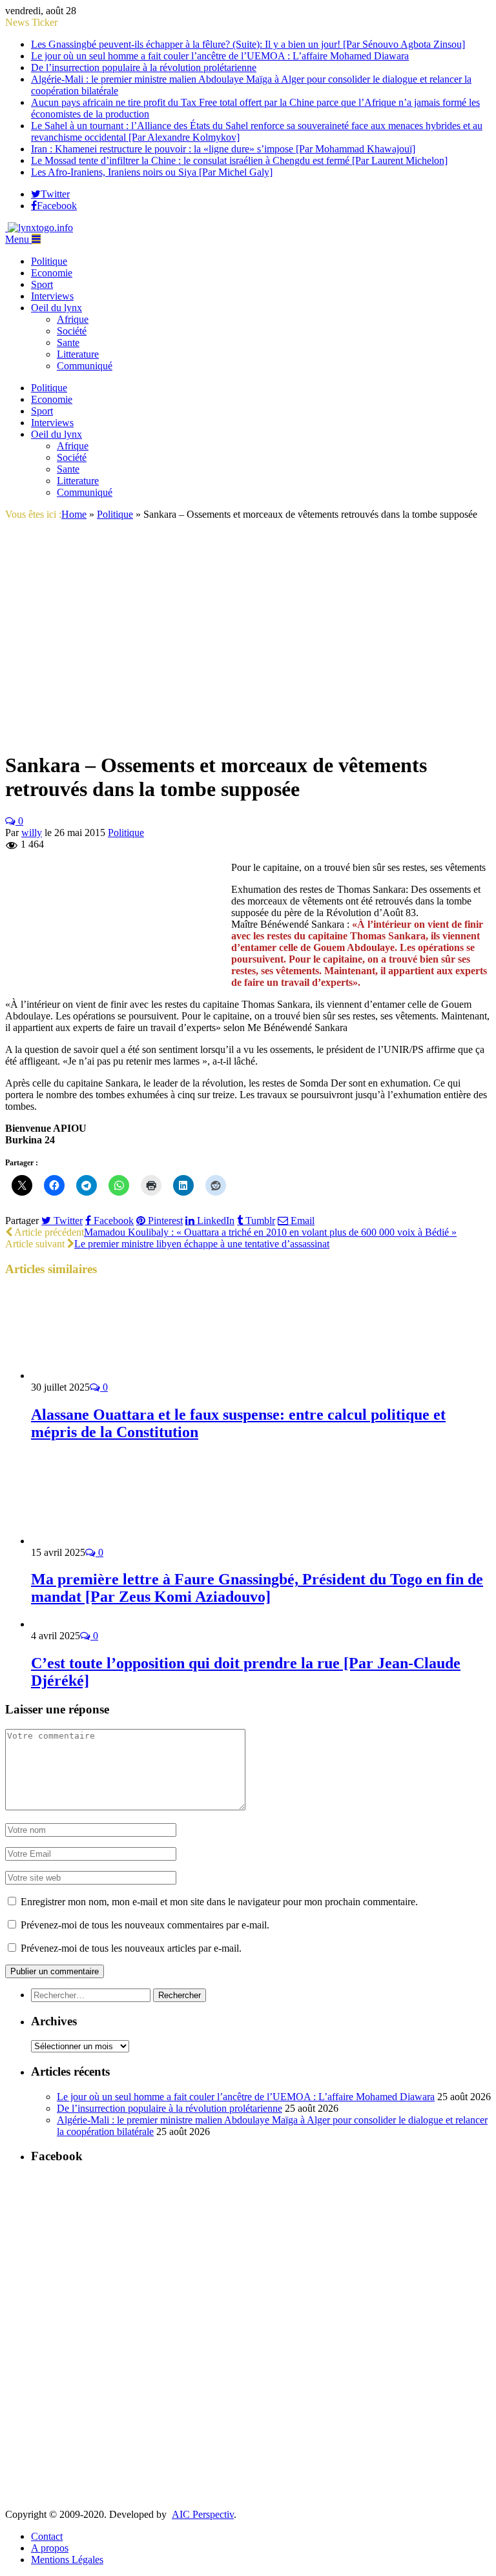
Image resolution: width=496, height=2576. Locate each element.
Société (72, 331)
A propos (50, 2548)
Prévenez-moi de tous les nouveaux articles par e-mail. (131, 1948)
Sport (42, 284)
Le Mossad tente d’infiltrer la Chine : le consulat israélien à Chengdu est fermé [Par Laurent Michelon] (239, 160)
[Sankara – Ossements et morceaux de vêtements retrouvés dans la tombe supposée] (229, 734)
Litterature (78, 354)
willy (32, 833)
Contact (47, 2536)
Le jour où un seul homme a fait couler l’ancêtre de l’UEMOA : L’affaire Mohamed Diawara (220, 56)
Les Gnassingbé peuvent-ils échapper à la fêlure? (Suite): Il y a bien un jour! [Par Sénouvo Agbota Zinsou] (248, 44)
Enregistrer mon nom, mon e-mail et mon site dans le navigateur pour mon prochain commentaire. (219, 1902)
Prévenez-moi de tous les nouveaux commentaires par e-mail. (145, 1925)
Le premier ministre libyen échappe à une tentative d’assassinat (202, 1244)
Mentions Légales (67, 2560)
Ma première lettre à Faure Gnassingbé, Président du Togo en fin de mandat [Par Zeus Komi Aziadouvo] (257, 1588)
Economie (52, 273)
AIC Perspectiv (203, 2514)
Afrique (73, 319)
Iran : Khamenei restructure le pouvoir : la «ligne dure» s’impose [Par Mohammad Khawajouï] (223, 149)
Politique (49, 261)
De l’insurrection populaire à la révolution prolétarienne (144, 67)
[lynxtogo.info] (39, 228)
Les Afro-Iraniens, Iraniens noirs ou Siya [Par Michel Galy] (152, 172)
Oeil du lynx (57, 308)
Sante (68, 342)
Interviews (52, 296)
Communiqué (85, 366)
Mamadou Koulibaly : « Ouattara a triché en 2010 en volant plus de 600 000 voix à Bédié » (270, 1232)
